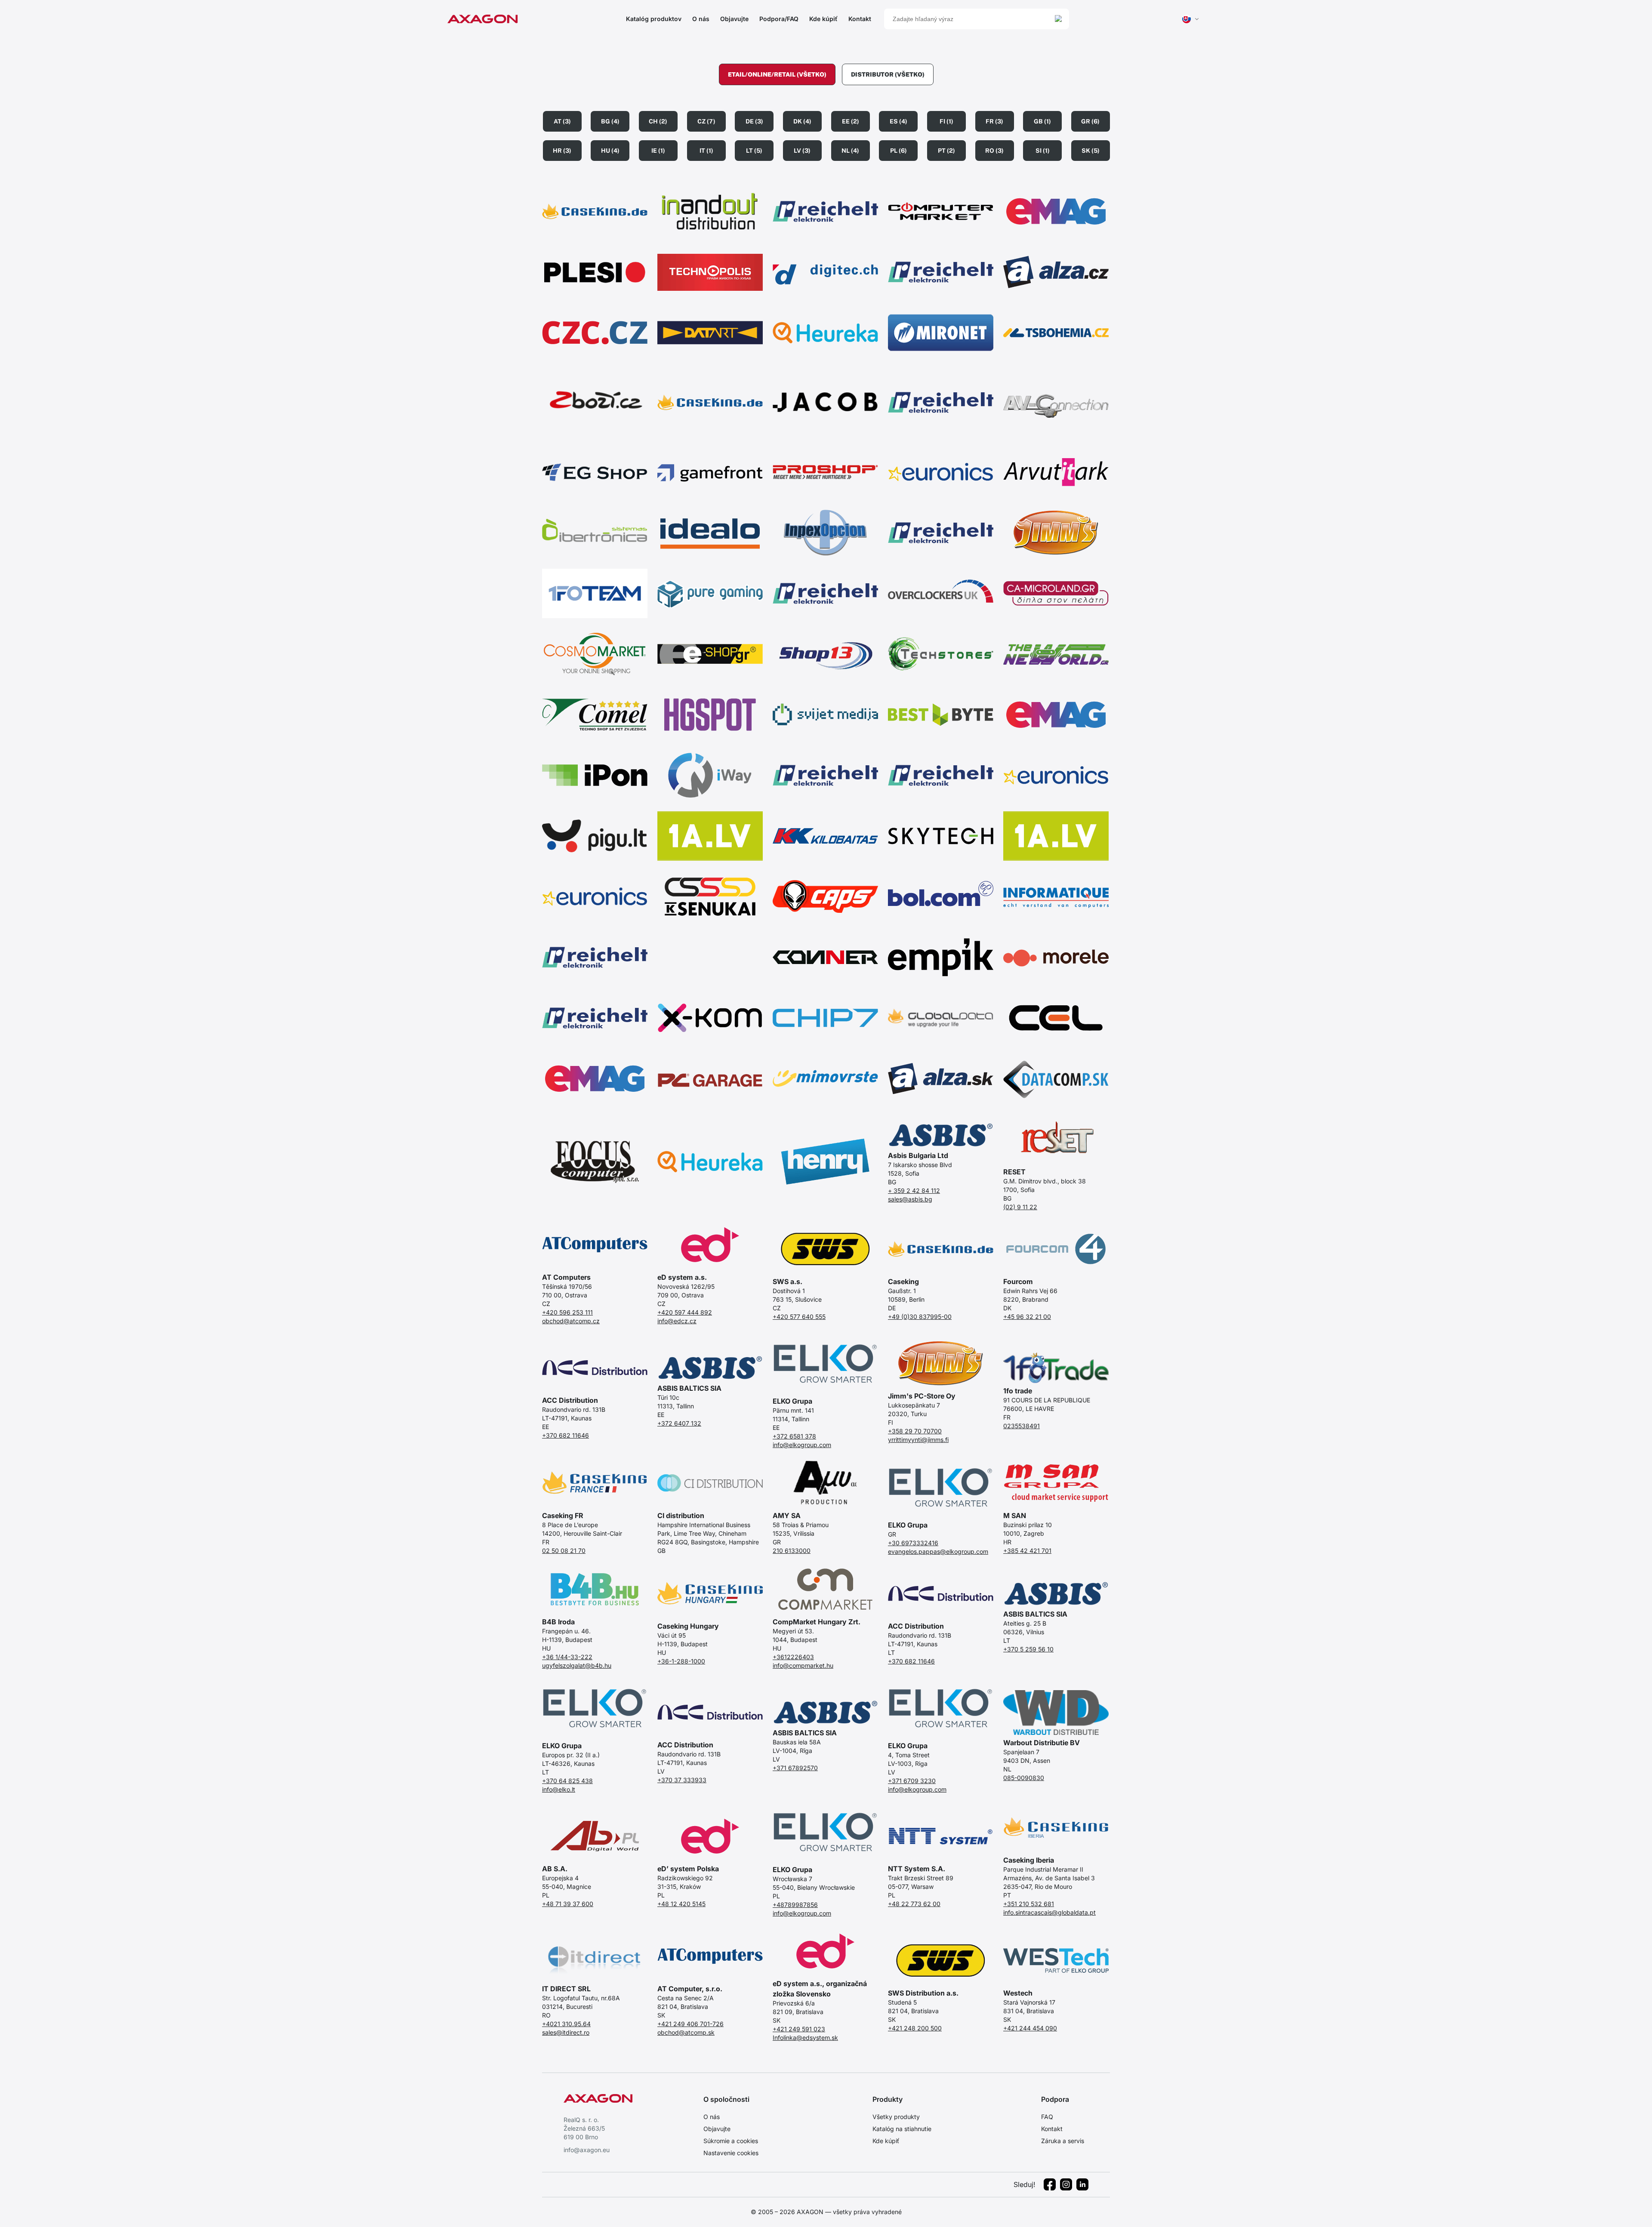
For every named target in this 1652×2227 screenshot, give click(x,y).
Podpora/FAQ (779, 19)
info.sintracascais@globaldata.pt (1049, 1912)
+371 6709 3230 (912, 1781)
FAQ (1047, 2117)
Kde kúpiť (823, 19)
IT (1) (706, 151)
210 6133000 (792, 1551)
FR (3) (994, 121)
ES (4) (898, 121)
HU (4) (610, 151)
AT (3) (562, 121)
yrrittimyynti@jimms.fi (918, 1440)
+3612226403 (793, 1657)
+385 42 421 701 (1027, 1551)
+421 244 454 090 (1030, 2028)
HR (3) (562, 151)
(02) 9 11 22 (1020, 1207)
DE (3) (754, 121)
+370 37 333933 (682, 1780)
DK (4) (802, 121)
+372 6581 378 (794, 1436)
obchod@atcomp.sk (686, 2032)
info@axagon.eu (587, 2150)
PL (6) (898, 151)
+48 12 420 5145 (681, 1904)
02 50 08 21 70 (564, 1551)
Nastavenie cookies (731, 2153)
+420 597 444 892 (685, 1312)
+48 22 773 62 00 (914, 1904)
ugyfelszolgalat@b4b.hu (577, 1665)
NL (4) (850, 151)
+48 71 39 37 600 (568, 1904)
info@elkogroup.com (802, 1445)
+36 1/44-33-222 (567, 1657)
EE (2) (851, 121)
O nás (701, 19)
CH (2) (658, 121)
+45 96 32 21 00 (1027, 1317)
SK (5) (1091, 151)
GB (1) (1042, 121)
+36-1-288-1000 (681, 1661)
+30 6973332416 (913, 1543)
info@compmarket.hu (803, 1665)
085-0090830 (1024, 1778)
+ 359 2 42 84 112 (914, 1191)
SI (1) (1043, 151)
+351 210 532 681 (1029, 1904)
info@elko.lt (559, 1789)
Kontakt (860, 19)
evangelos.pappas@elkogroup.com (938, 1551)
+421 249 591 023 (799, 2029)
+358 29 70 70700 (915, 1431)
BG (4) (610, 121)
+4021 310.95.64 (566, 2024)
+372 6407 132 (679, 1423)
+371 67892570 (795, 1768)
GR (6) (1090, 121)
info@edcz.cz (677, 1321)
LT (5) (754, 151)
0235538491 (1022, 1426)
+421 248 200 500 (915, 2028)
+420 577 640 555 (799, 1317)
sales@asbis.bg (910, 1199)
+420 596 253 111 (567, 1312)
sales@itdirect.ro (566, 2032)
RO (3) (994, 151)
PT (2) (946, 151)
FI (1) (946, 121)
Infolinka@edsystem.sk (805, 2038)
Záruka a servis (1063, 2141)
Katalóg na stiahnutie (902, 2129)
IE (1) (658, 151)
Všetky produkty (896, 2117)
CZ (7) (706, 121)
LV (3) (802, 151)
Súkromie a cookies (731, 2141)
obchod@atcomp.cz (571, 1321)
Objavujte (734, 19)
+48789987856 (795, 1905)
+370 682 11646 (566, 1435)
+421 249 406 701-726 (690, 2024)
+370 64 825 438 (567, 1781)
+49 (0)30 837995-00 (920, 1317)
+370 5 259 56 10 (1028, 1649)
